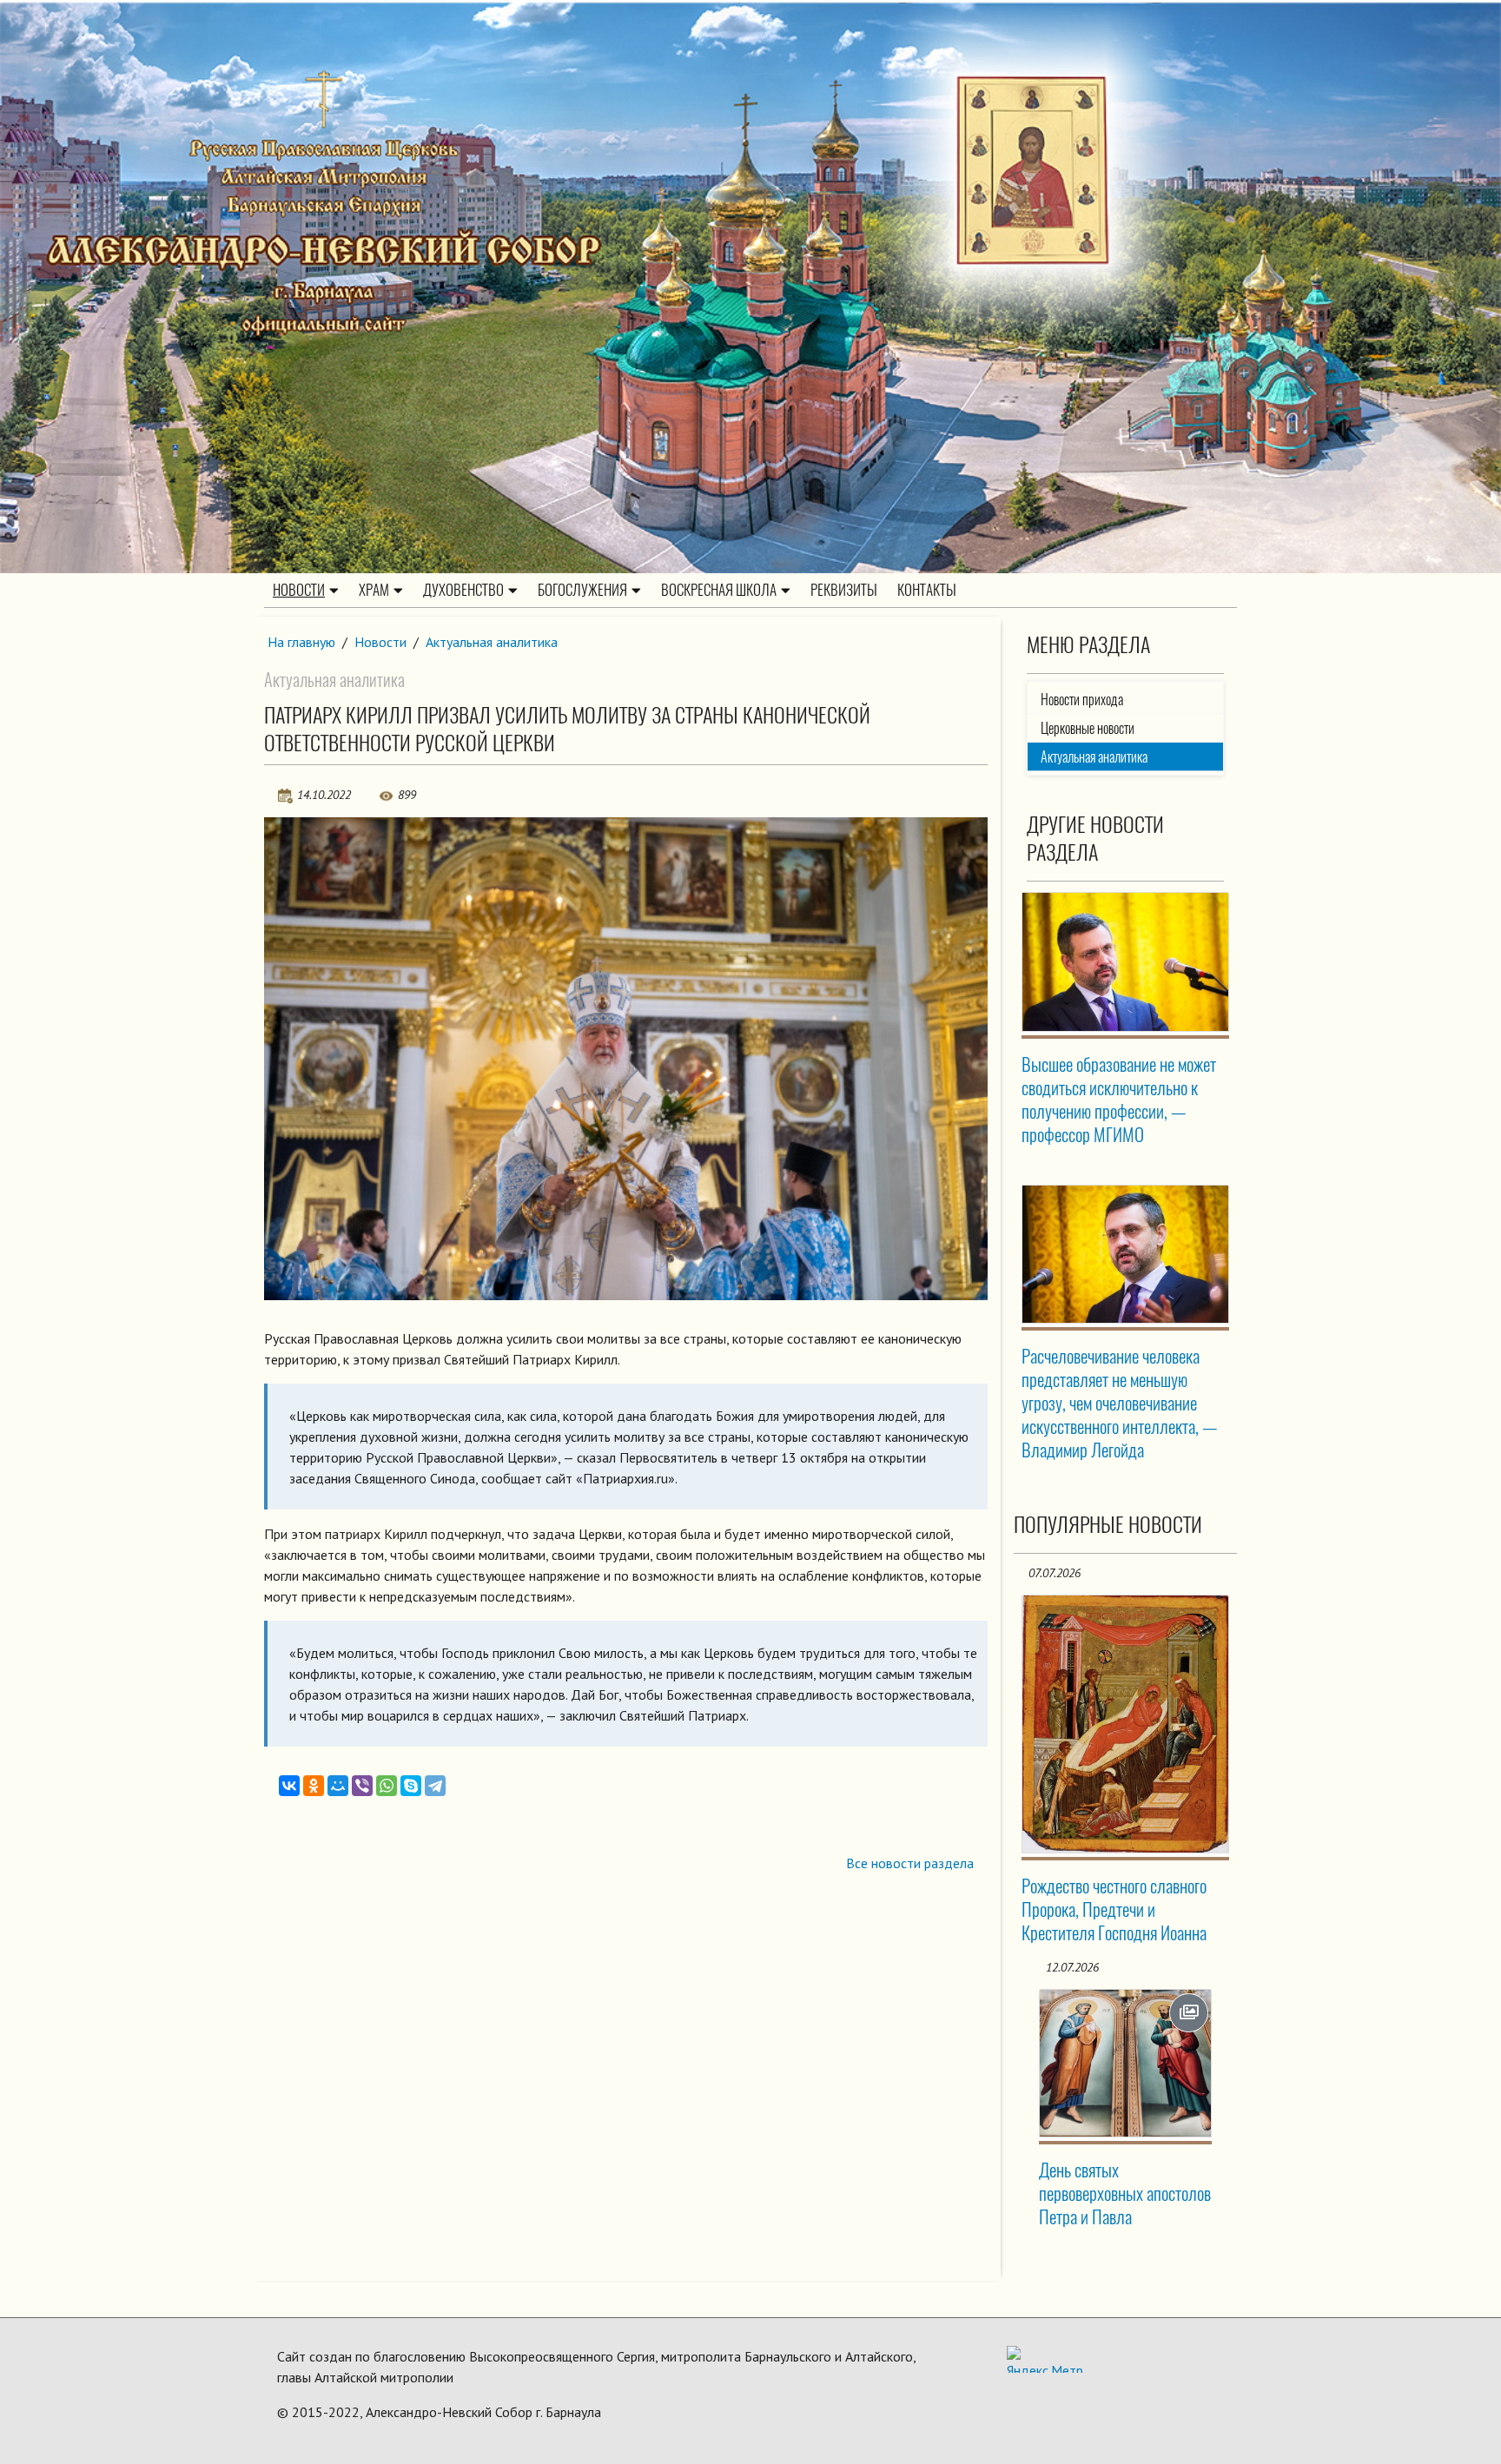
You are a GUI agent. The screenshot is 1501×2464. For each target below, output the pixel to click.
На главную (301, 642)
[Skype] (411, 1786)
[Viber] (362, 1786)
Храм (374, 590)
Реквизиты (844, 590)
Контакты (927, 590)
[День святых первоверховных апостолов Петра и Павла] (1126, 2063)
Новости (299, 590)
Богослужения (582, 590)
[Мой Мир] (338, 1786)
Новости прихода (1082, 700)
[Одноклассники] (314, 1786)
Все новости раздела (910, 1863)
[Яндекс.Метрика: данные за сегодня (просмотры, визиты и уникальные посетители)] (1045, 2359)
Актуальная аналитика (492, 642)
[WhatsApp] (387, 1786)
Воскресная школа (719, 590)
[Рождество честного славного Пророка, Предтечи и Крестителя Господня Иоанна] (1126, 1724)
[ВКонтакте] (289, 1786)
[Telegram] (435, 1786)
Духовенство (463, 590)
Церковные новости (1088, 728)
